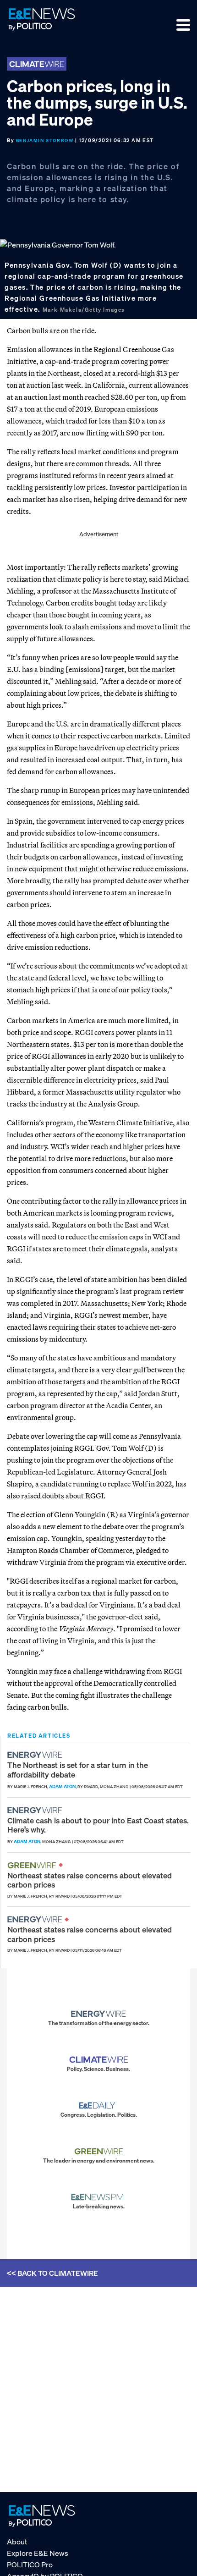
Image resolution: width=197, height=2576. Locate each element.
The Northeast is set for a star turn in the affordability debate (78, 1770)
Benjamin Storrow (45, 140)
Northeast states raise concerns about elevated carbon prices (90, 1880)
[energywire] (36, 1755)
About (17, 2542)
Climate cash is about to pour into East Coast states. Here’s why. (98, 1825)
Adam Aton (62, 1786)
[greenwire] (33, 1865)
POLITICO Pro (30, 2565)
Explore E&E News (38, 2553)
